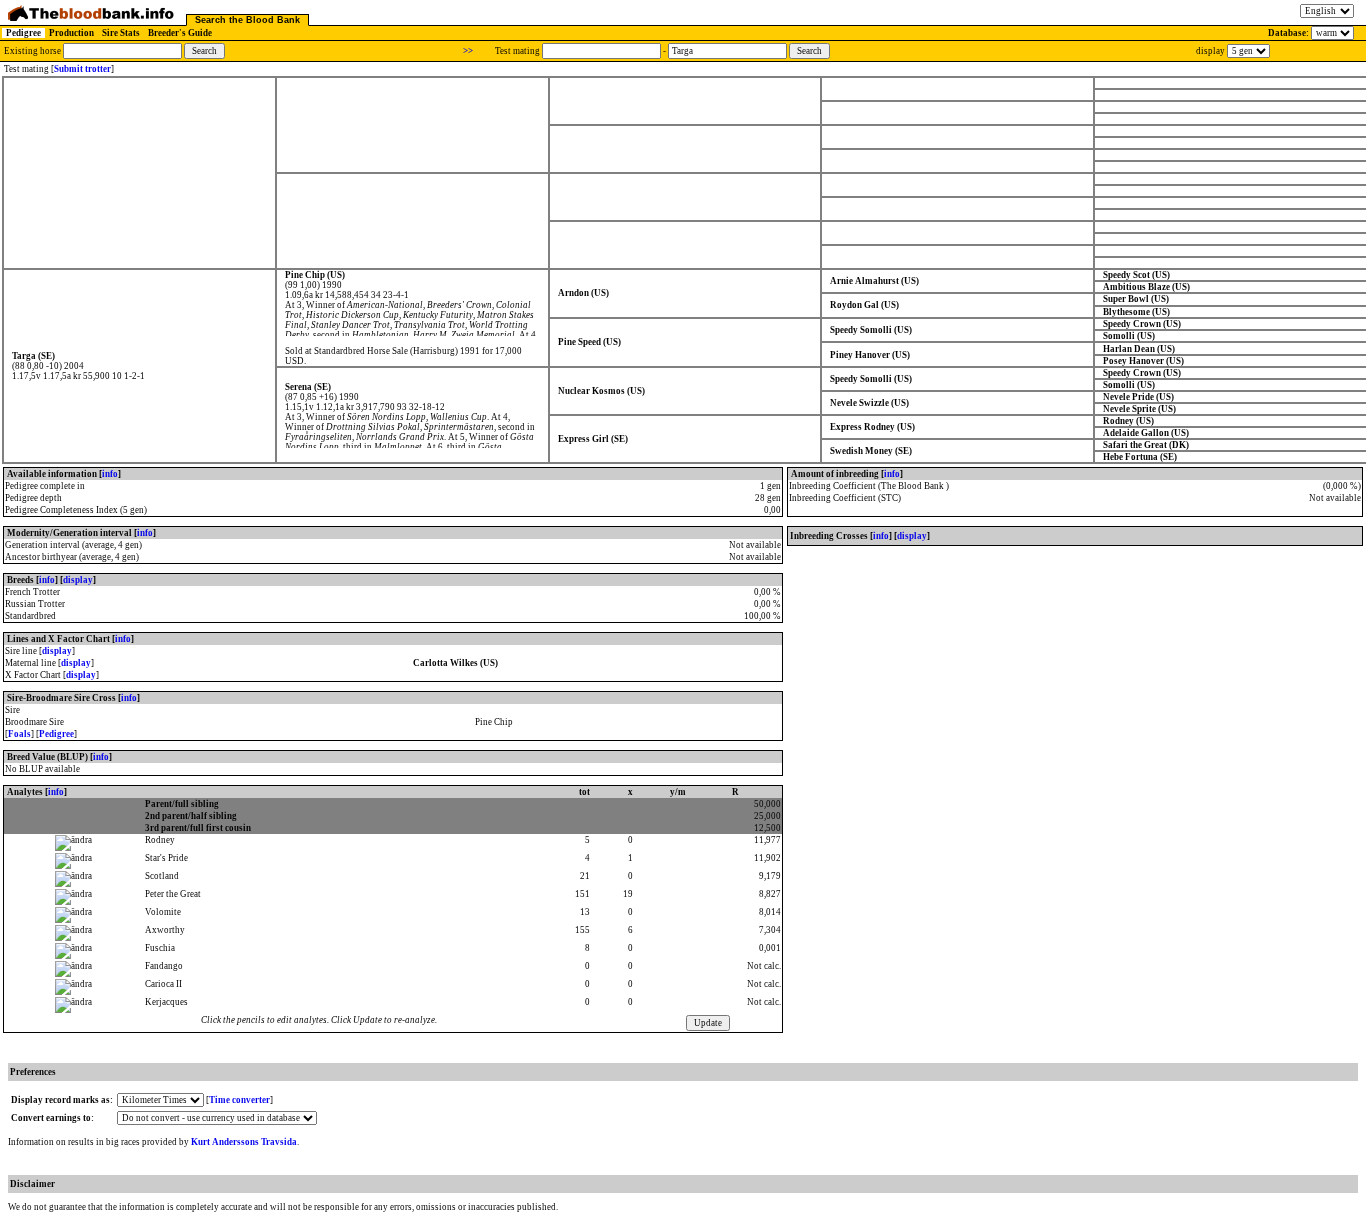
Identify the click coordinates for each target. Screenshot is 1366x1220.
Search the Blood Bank (247, 20)
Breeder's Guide (180, 33)
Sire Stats (121, 33)
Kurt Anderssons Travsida (244, 1142)
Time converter (239, 1100)
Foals (19, 734)
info (110, 474)
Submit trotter (82, 69)
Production (71, 33)
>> (468, 51)
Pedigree (23, 33)
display (78, 580)
